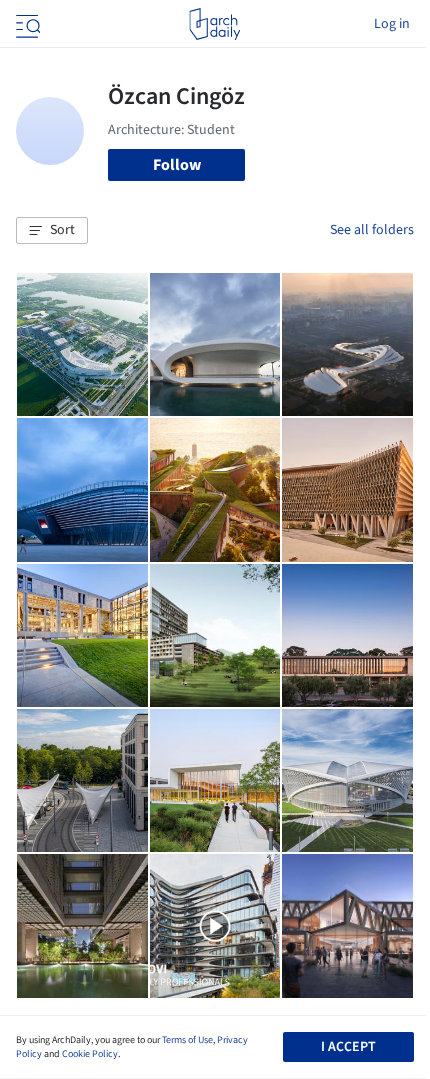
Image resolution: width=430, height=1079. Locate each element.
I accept (348, 1047)
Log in (392, 24)
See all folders (372, 230)
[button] (52, 231)
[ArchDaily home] (214, 24)
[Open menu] (26, 24)
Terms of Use (187, 1040)
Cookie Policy (90, 1054)
